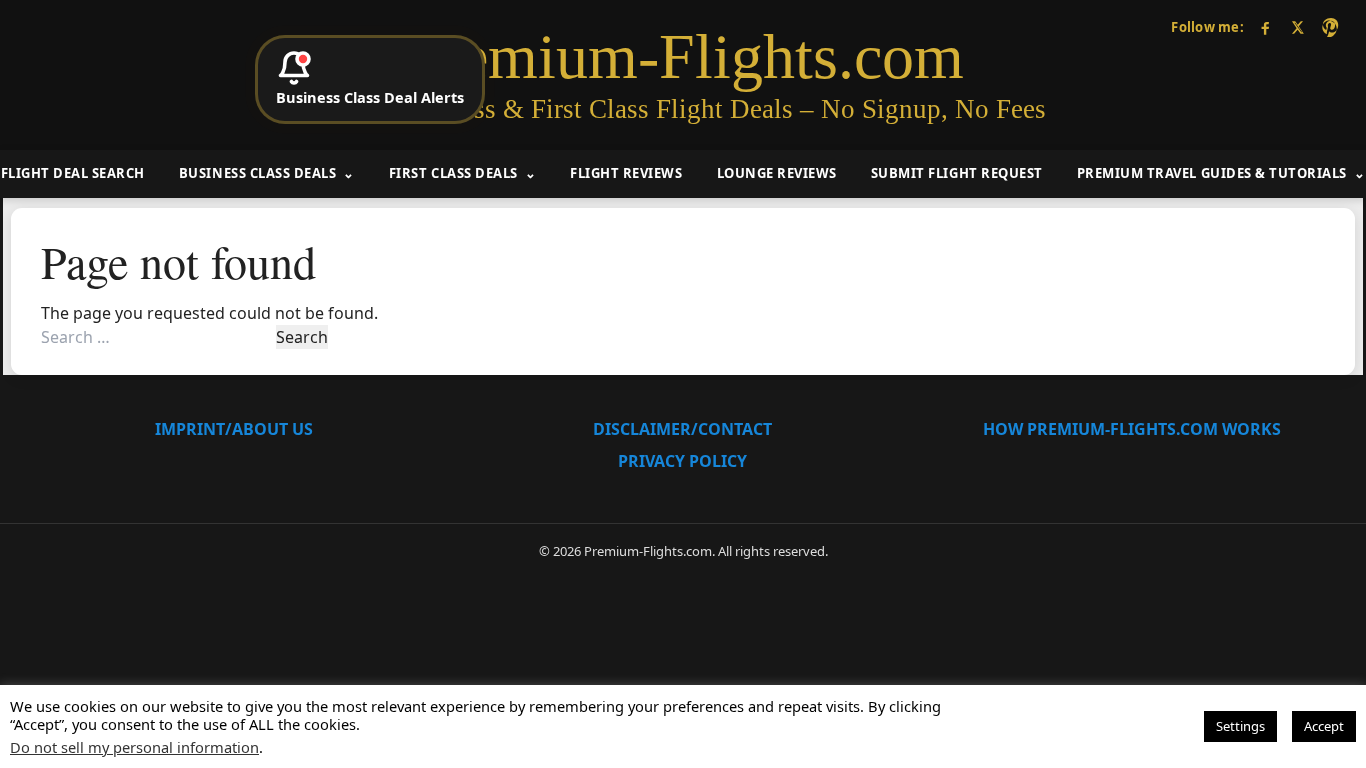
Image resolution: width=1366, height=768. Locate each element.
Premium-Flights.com (683, 57)
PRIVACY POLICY (682, 461)
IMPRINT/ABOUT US (234, 429)
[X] (1297, 27)
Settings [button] (1240, 726)
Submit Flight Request (957, 173)
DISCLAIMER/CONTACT (682, 429)
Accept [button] (1324, 726)
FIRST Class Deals (453, 173)
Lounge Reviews (777, 173)
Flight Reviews (626, 173)
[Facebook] (1265, 27)
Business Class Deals (257, 173)
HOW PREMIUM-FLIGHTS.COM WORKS (1132, 429)
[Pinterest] (1329, 27)
